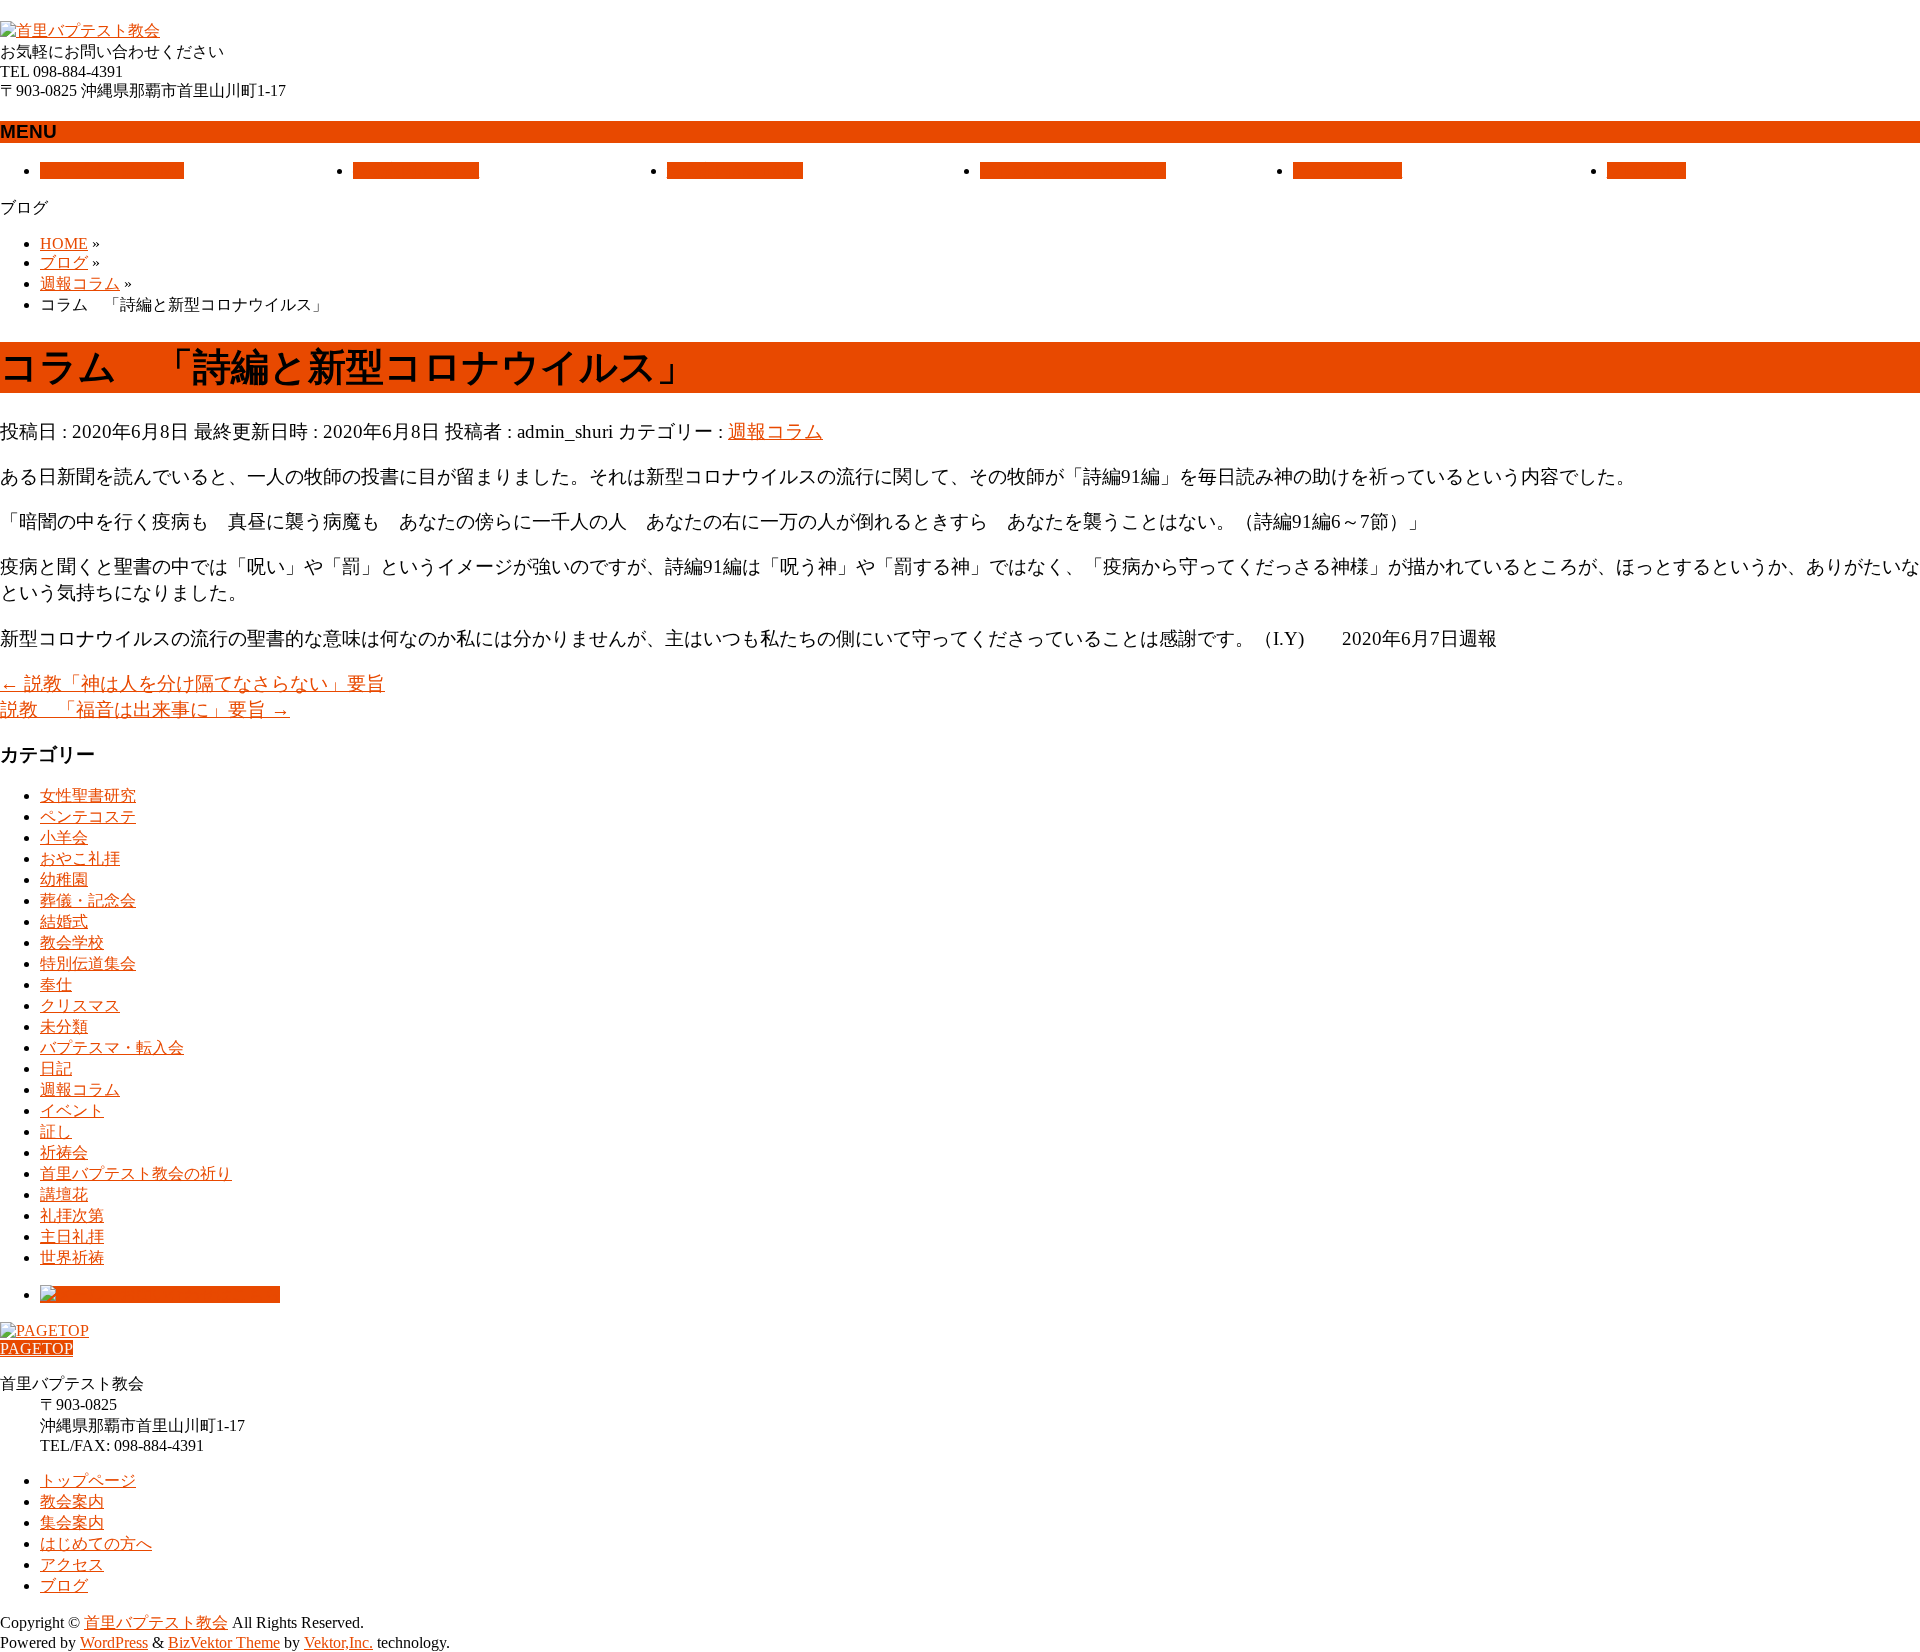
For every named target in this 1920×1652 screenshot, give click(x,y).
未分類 (64, 1026)
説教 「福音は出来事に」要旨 (145, 709)
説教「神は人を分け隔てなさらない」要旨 (192, 683)
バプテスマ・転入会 (112, 1047)
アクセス (72, 1564)
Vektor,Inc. (338, 1642)
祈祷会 (64, 1152)
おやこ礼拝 (80, 858)
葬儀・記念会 (88, 900)
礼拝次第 (72, 1215)
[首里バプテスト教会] (80, 30)
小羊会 (64, 837)
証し (56, 1131)
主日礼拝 (72, 1236)
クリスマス (80, 1005)
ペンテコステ (88, 816)
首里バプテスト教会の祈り (136, 1173)
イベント (72, 1110)
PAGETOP (36, 1348)
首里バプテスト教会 (156, 1622)
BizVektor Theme (224, 1642)
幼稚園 (64, 879)
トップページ (88, 1480)
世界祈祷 (72, 1257)
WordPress (114, 1642)
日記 (56, 1068)
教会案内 (72, 1501)
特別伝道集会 (88, 963)
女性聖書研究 (88, 795)
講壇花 (64, 1194)
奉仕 (56, 984)
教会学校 (72, 942)
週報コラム (775, 431)
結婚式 (64, 921)
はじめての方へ (96, 1543)
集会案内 (72, 1522)
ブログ (64, 1585)
